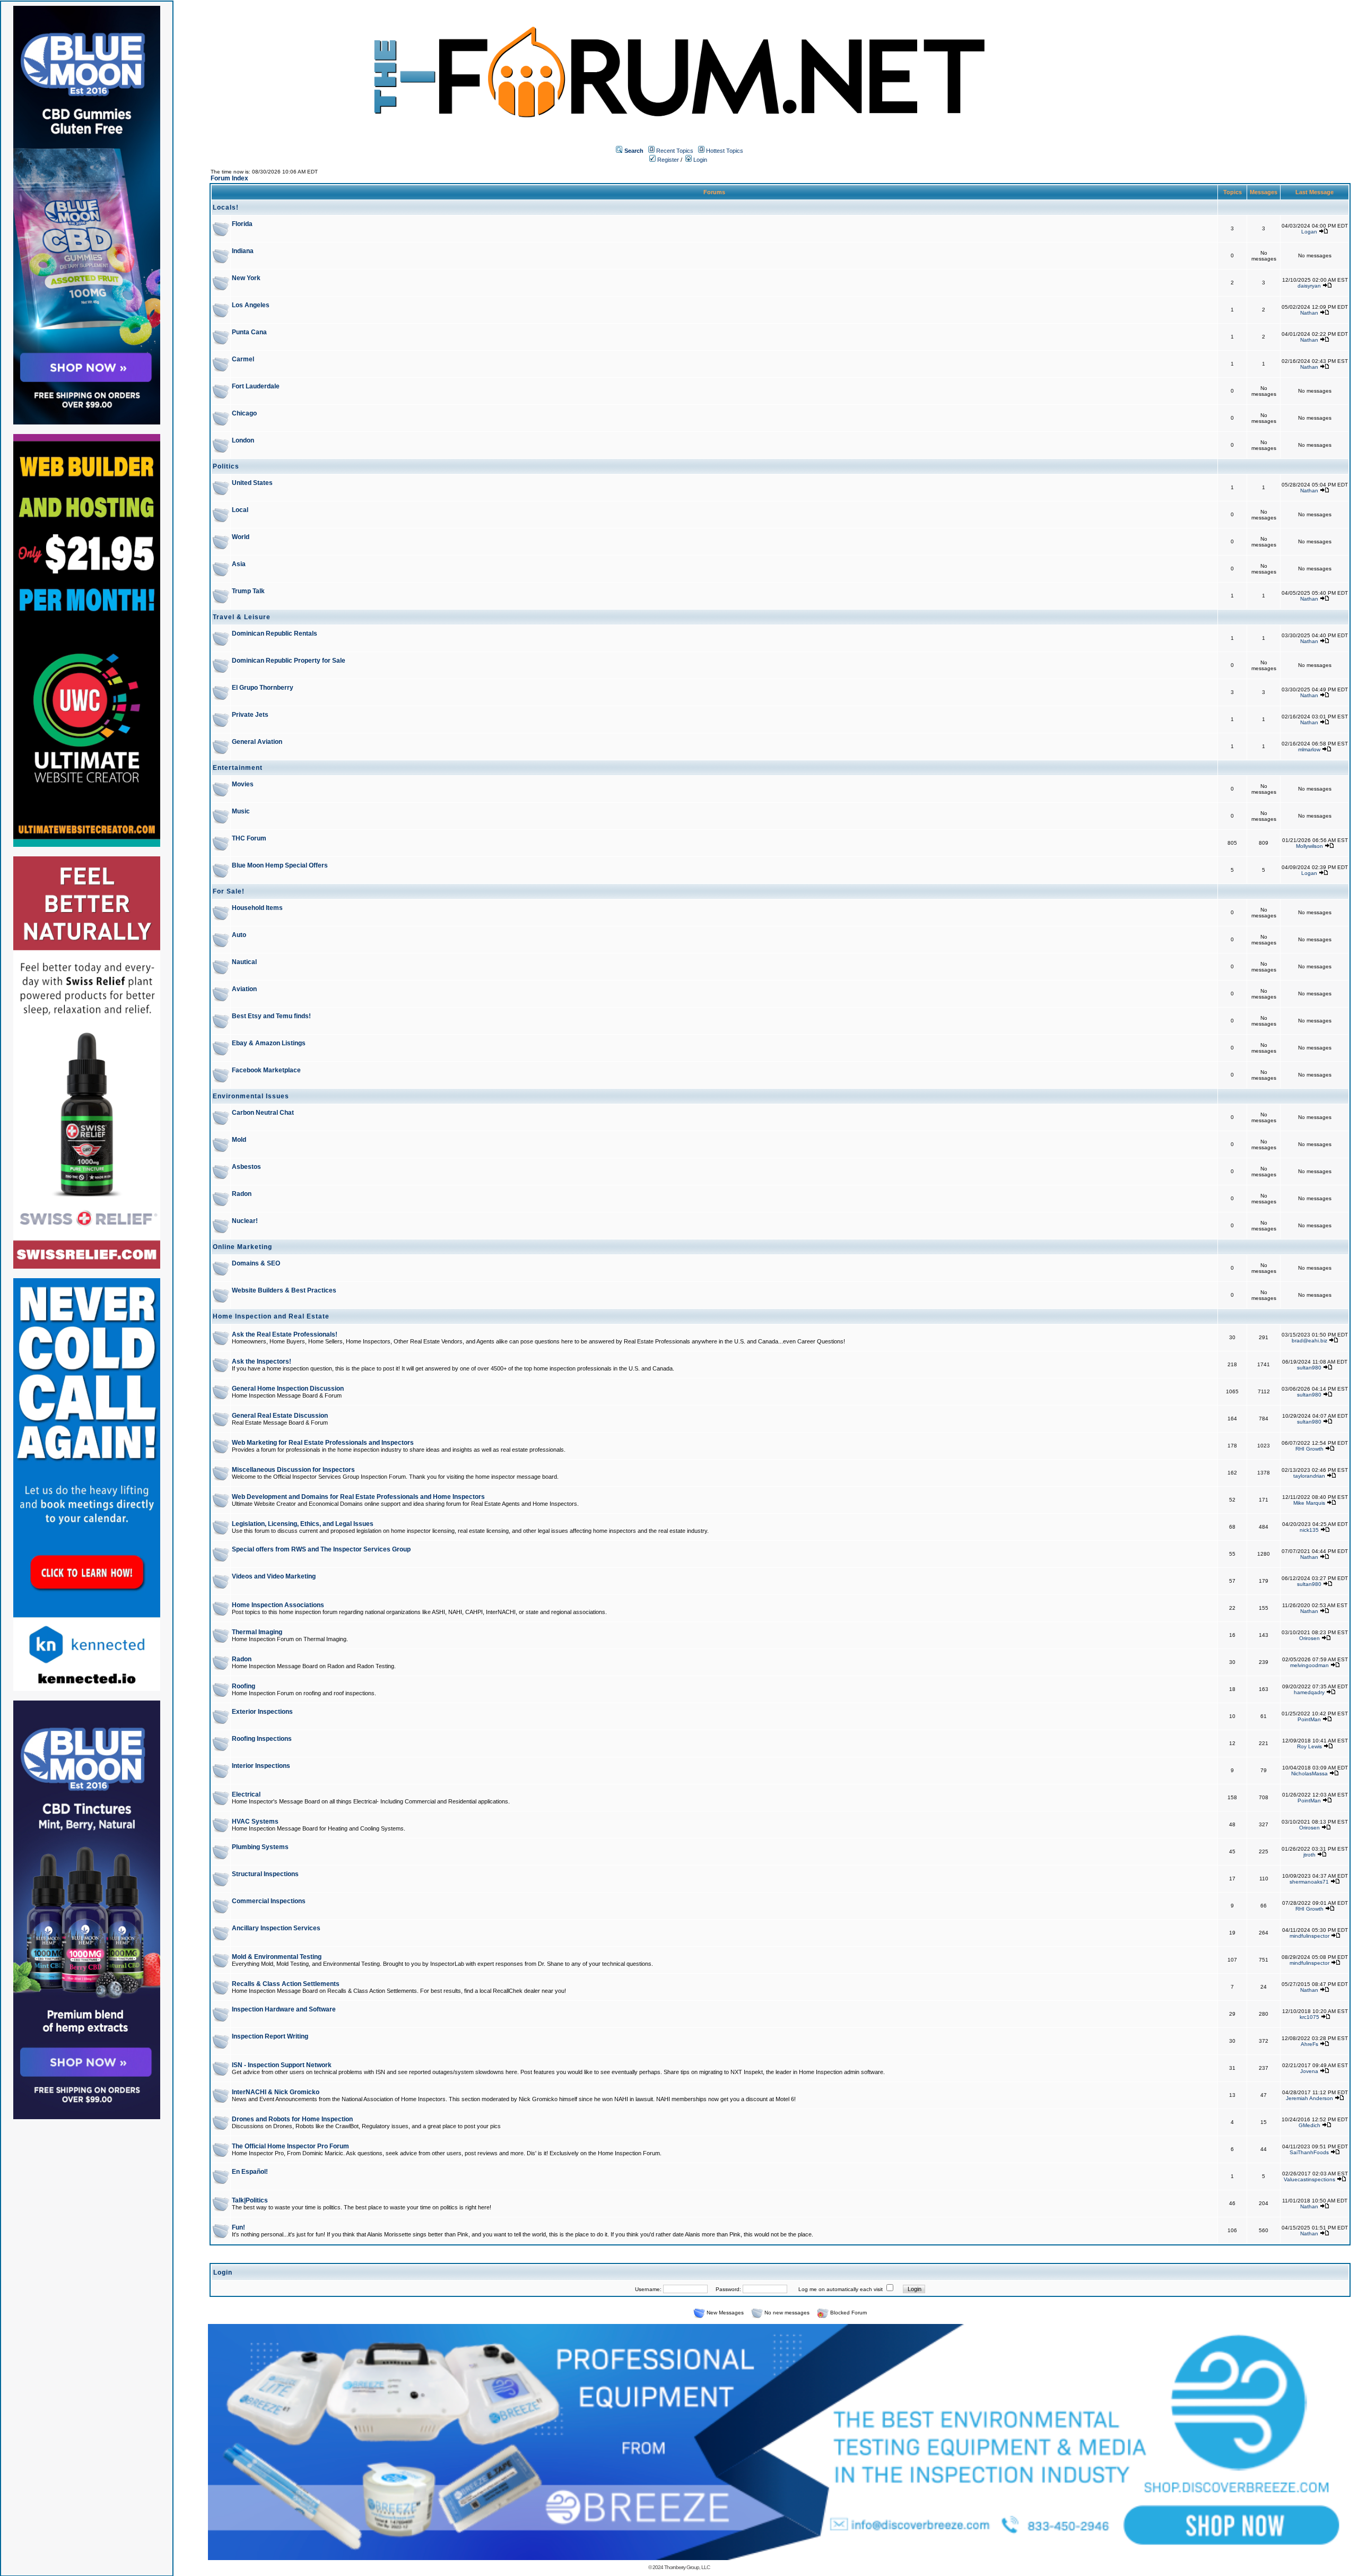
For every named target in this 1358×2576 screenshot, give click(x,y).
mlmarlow (1309, 749)
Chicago (244, 413)
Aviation (244, 989)
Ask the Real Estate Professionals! (285, 1334)
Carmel (243, 359)
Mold (239, 1140)
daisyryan (1309, 286)
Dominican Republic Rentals (275, 634)
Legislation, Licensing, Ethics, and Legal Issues (303, 1524)
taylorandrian (1309, 1476)
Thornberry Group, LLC (687, 2567)
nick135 (1309, 1530)
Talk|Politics (250, 2200)
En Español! (250, 2172)
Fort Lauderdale (256, 386)
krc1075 (1309, 2017)
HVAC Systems (255, 1822)
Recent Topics (675, 151)
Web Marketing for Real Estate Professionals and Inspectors (323, 1443)
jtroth (1309, 1855)
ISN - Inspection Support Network (282, 2065)
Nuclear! (245, 1221)
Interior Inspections (261, 1766)
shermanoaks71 (1309, 1882)
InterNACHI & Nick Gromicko (276, 2092)
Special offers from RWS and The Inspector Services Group (321, 1549)
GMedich (1309, 2125)
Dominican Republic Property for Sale (289, 661)
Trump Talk (248, 591)
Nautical (244, 962)
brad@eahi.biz (1309, 1341)
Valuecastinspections (1309, 2179)
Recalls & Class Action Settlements (286, 1984)
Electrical (246, 1794)
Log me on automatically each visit (841, 2289)
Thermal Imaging (257, 1632)
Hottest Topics (725, 151)
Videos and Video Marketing (274, 1576)
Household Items (257, 908)
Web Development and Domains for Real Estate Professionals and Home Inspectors (358, 1497)
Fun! (238, 2227)
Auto (239, 935)
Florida (242, 224)
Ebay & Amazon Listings (269, 1043)
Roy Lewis (1309, 1746)
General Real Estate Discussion (280, 1416)
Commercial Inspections (269, 1901)
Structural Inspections (265, 1874)
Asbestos (246, 1167)
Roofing (243, 1686)
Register (667, 160)
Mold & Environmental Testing (277, 1957)
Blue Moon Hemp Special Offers (280, 865)
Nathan (1309, 313)
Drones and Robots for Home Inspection (292, 2119)
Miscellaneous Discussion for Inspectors (293, 1470)
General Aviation (257, 742)
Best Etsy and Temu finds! (271, 1016)
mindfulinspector (1309, 1936)
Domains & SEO (256, 1263)
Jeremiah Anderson (1309, 2098)
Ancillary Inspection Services (276, 1928)
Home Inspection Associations (278, 1605)
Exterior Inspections (262, 1712)
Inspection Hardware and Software (284, 2009)
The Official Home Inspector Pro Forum (290, 2146)
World (241, 537)
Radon (242, 1194)
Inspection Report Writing (270, 2036)
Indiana (243, 251)
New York (246, 278)
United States (252, 483)
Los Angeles (251, 305)
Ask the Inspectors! (262, 1361)
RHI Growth (1309, 1449)
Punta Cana (249, 332)
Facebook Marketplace (266, 1070)
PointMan (1309, 1719)
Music (241, 811)
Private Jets (250, 715)
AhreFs (1309, 2044)
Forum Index (229, 178)
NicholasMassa (1309, 1773)
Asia (239, 564)
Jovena (1309, 2071)
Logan (1309, 232)
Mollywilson (1309, 846)
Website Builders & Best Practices (284, 1290)
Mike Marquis (1309, 1503)
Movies (243, 784)
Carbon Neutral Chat (263, 1113)
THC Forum (249, 838)
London (243, 440)
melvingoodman (1309, 1665)
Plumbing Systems (260, 1847)
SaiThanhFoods (1309, 2152)
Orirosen (1309, 1638)
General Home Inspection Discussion (288, 1389)
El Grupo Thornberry (263, 688)
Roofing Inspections (262, 1739)
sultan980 (1309, 1368)
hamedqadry (1309, 1692)
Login (699, 160)
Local (240, 510)
